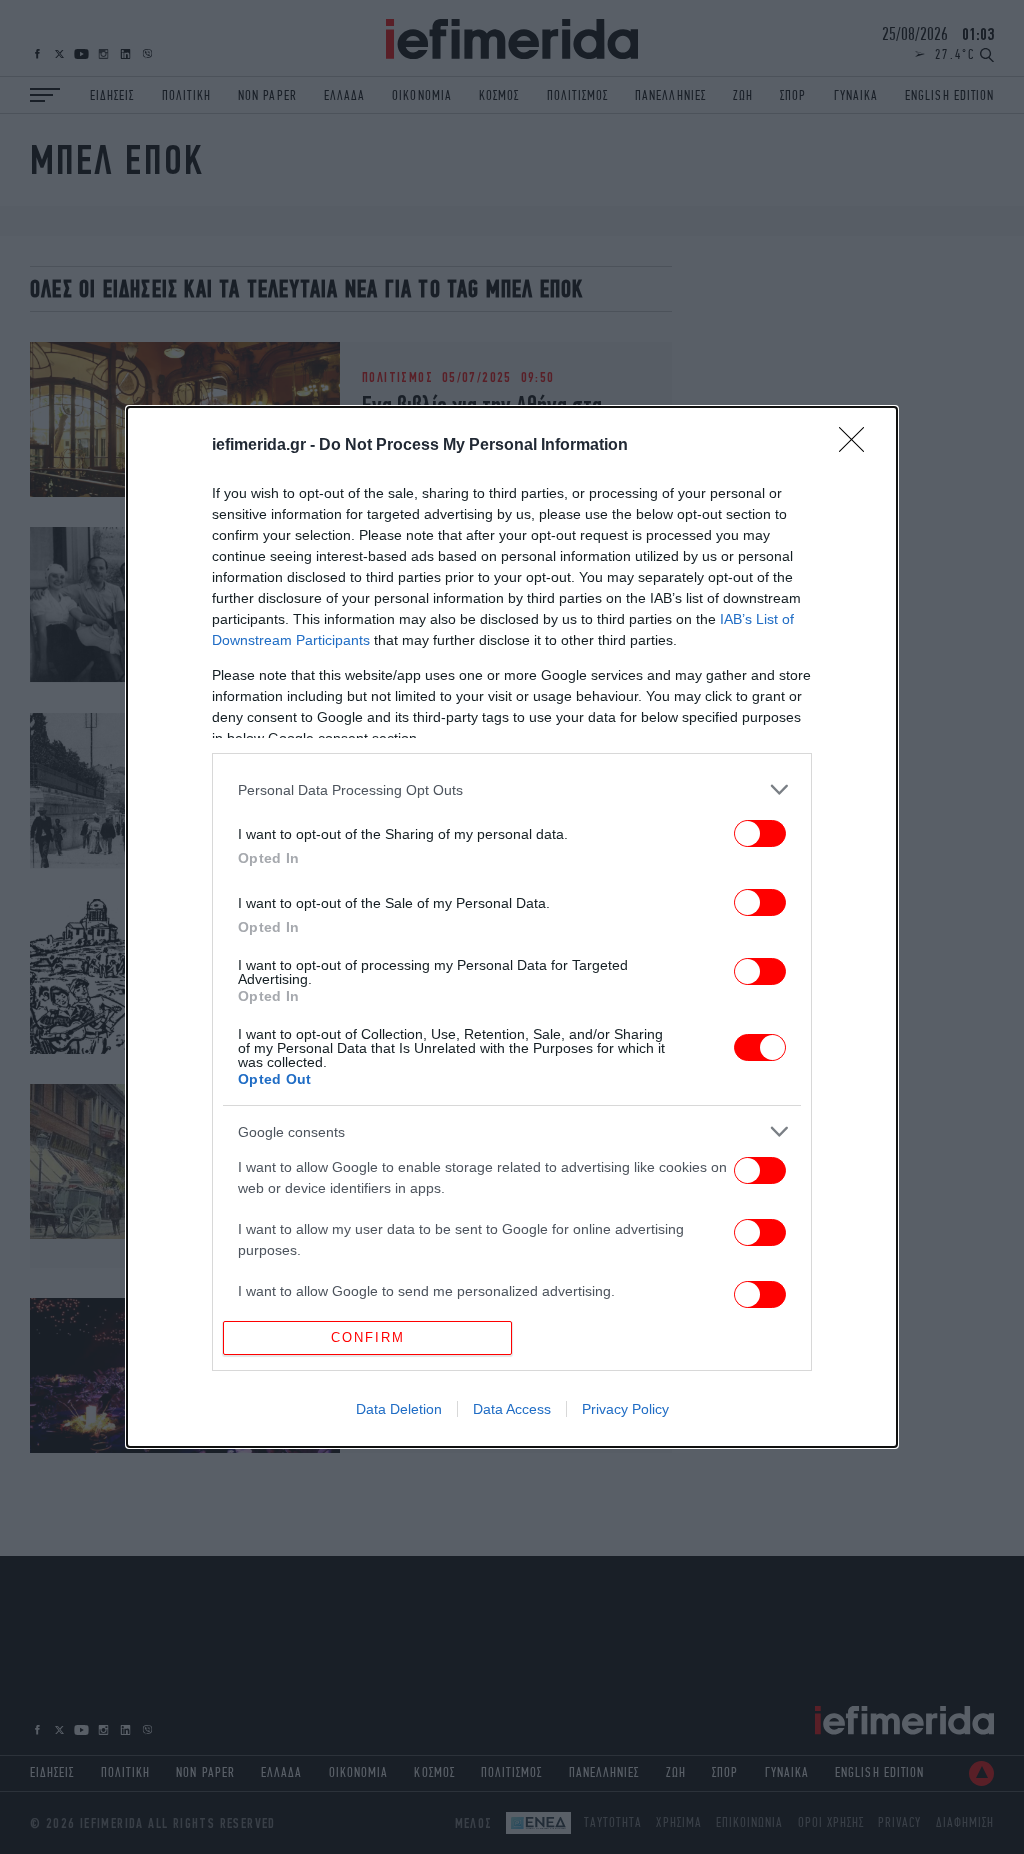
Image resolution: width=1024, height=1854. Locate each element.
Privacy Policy (625, 1409)
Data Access (512, 1409)
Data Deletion (399, 1409)
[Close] (858, 446)
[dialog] (512, 926)
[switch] (760, 833)
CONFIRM (368, 1337)
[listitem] (512, 789)
